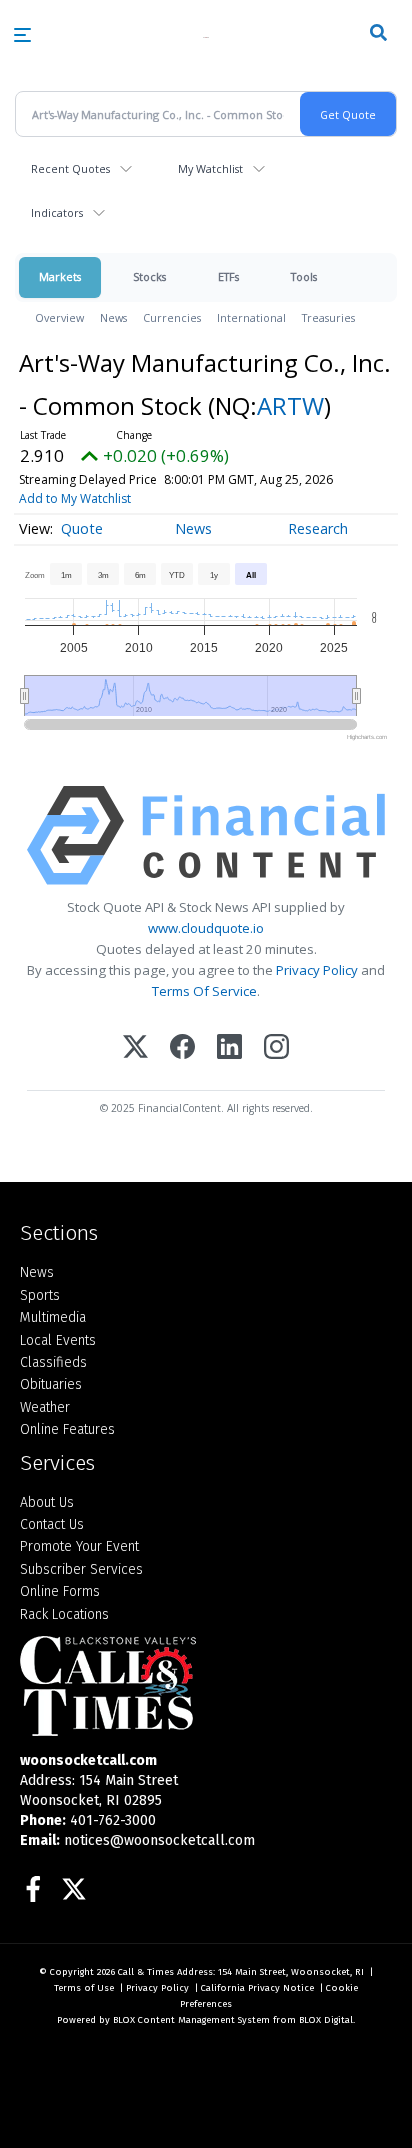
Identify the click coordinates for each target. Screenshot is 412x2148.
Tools (304, 276)
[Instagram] (276, 1048)
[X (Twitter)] (135, 1048)
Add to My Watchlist (75, 498)
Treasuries (328, 317)
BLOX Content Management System (191, 2020)
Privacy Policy (317, 970)
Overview (59, 317)
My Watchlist (210, 168)
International (251, 317)
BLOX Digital (326, 2020)
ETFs (228, 276)
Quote (82, 528)
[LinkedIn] (229, 1048)
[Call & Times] (206, 1686)
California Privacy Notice (257, 1988)
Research (318, 528)
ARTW (290, 405)
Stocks (149, 276)
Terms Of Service (204, 991)
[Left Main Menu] (22, 35)
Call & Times (146, 1972)
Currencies (172, 317)
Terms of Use (84, 1988)
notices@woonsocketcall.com (159, 1840)
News (113, 317)
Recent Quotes (70, 168)
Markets (60, 276)
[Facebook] (182, 1048)
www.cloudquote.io (206, 928)
